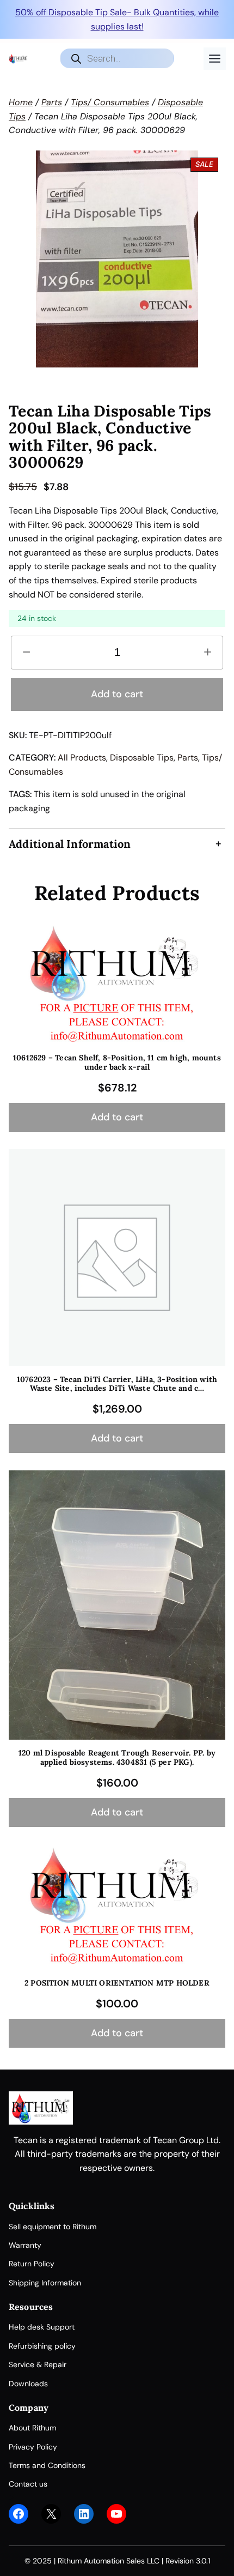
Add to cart (117, 694)
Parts (52, 102)
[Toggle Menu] (215, 59)
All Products (82, 758)
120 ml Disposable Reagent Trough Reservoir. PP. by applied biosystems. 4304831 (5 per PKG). (117, 1758)
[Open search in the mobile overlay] (117, 58)
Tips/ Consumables (110, 102)
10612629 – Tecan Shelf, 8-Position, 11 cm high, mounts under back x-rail (117, 1063)
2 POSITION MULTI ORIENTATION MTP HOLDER (117, 1983)
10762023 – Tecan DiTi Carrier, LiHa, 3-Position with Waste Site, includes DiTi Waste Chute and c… (117, 1384)
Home (21, 102)
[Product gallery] (117, 259)
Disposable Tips (142, 758)
